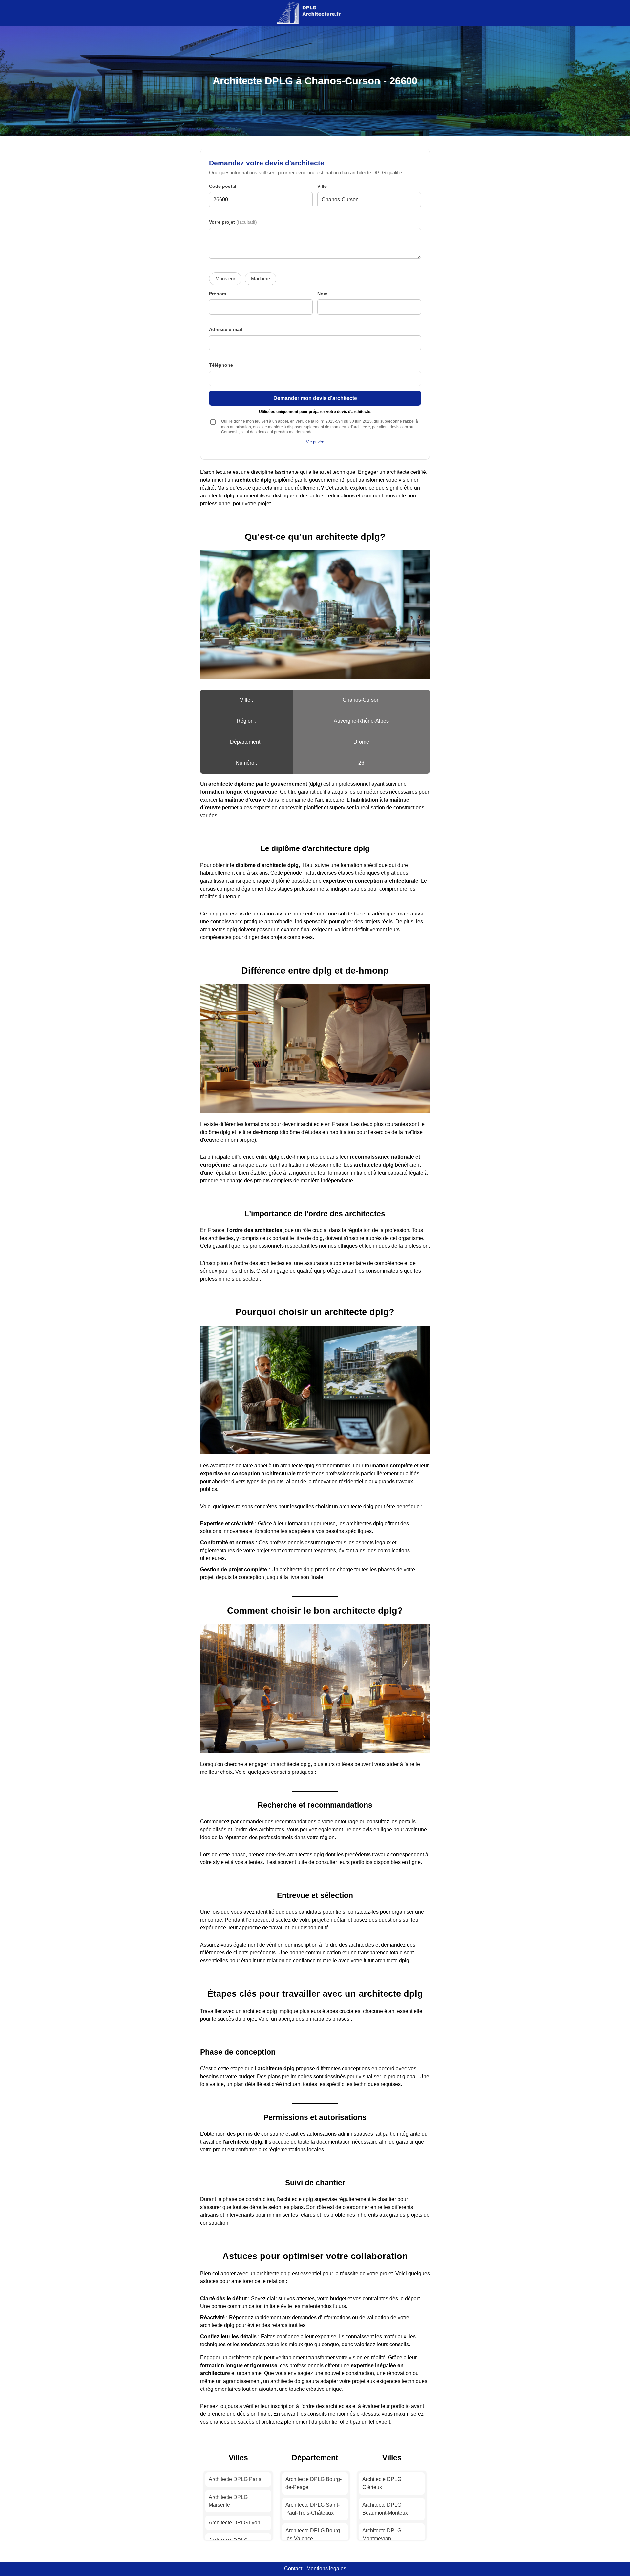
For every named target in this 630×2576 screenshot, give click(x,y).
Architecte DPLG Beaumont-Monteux (385, 2509)
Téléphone (221, 365)
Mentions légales (326, 2569)
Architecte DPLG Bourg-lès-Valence (314, 2534)
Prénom (218, 294)
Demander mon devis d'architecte (315, 398)
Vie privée (315, 442)
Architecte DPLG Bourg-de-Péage (314, 2483)
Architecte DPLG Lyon (234, 2523)
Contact (293, 2569)
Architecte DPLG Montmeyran (382, 2534)
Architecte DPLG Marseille (228, 2501)
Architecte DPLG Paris (235, 2479)
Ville (322, 186)
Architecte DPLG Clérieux (382, 2483)
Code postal (223, 186)
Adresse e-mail (226, 330)
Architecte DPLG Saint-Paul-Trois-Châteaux (313, 2509)
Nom (322, 294)
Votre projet (233, 222)
